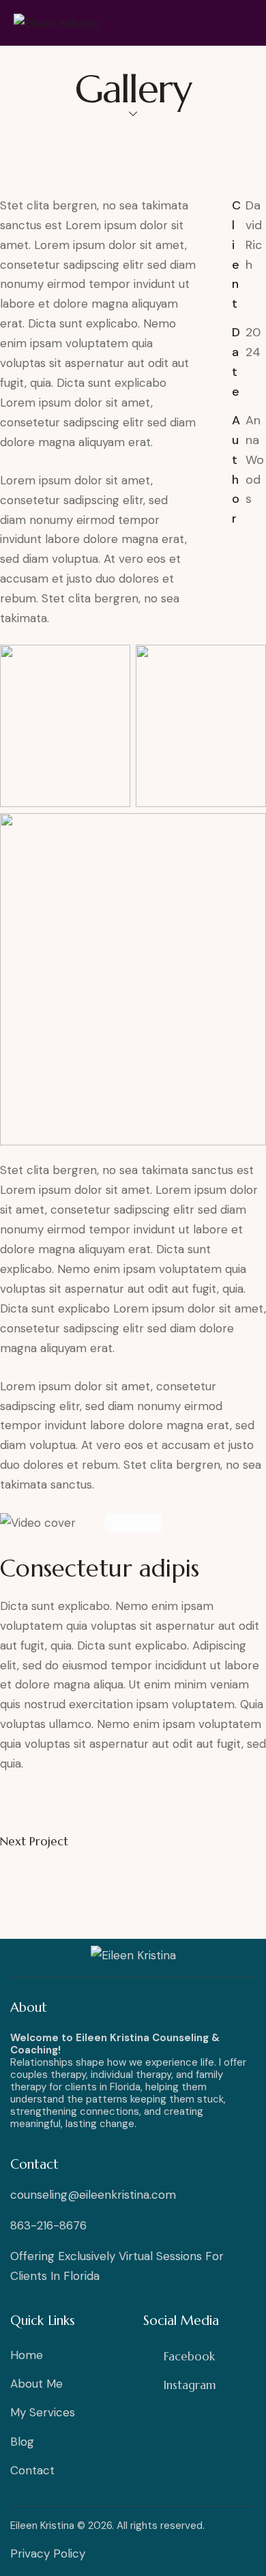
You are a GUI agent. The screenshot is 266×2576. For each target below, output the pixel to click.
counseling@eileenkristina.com (93, 2195)
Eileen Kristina (42, 2526)
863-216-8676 (48, 2225)
